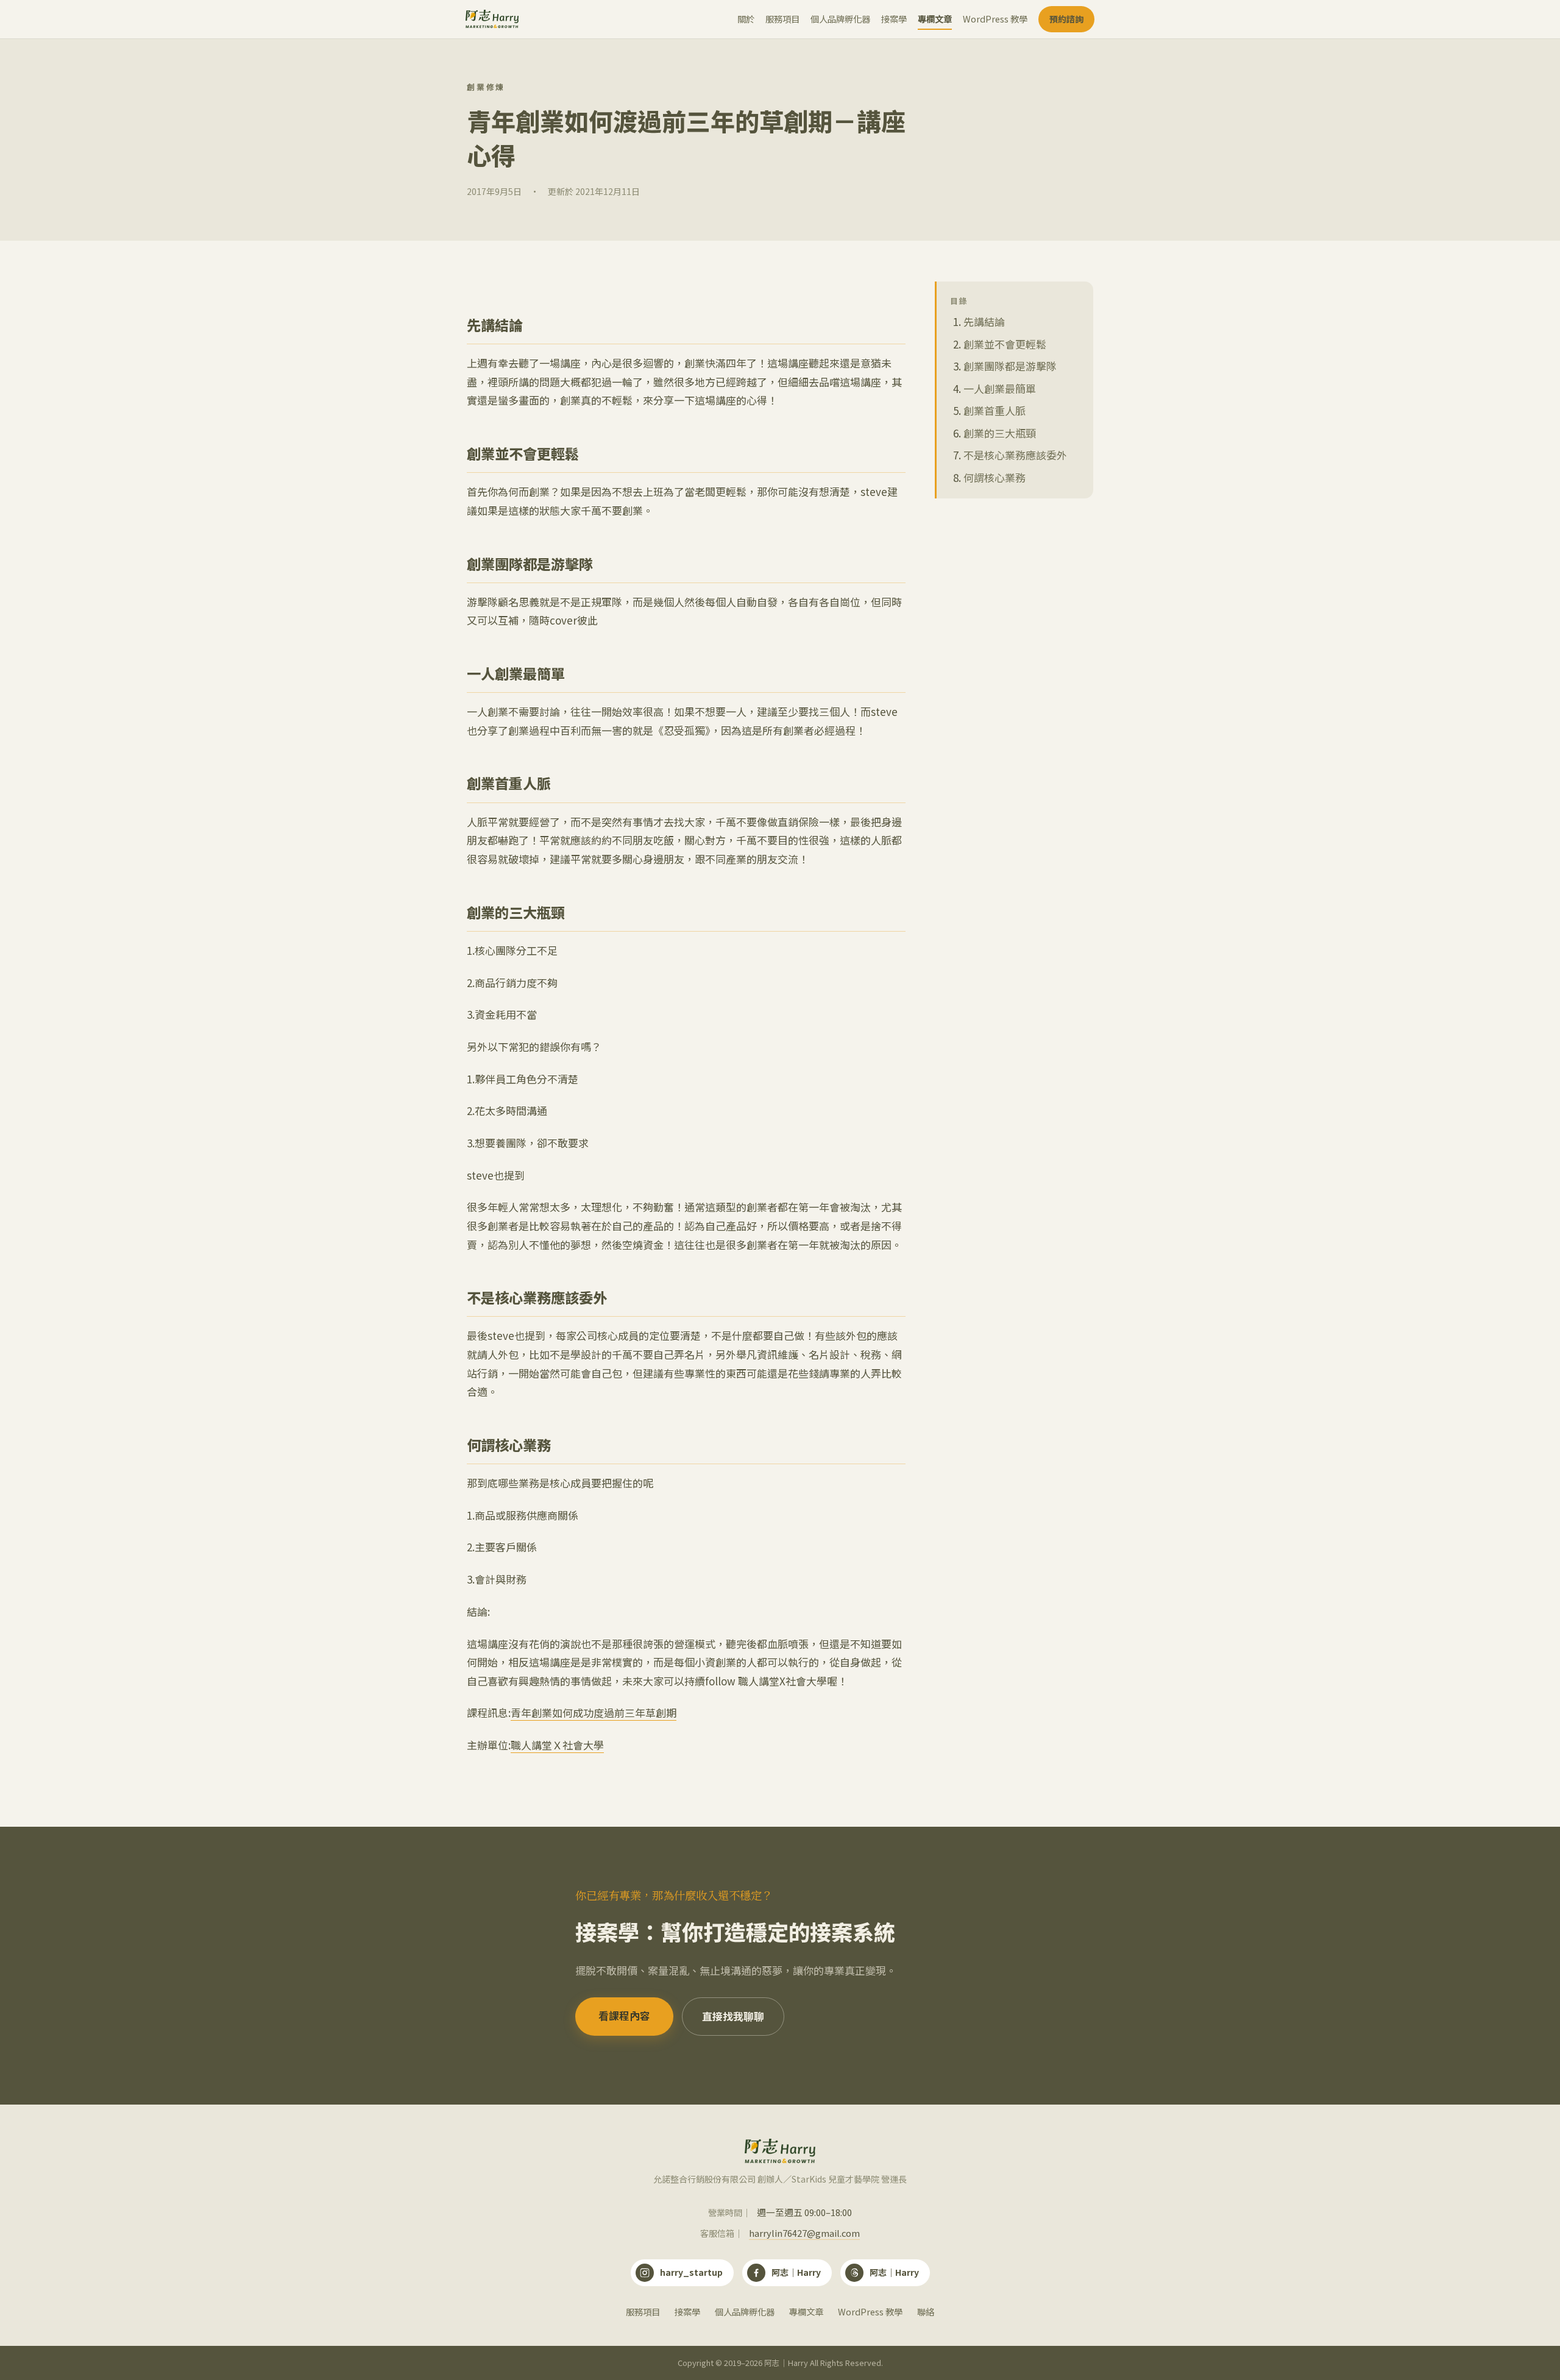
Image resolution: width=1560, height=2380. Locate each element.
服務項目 (782, 19)
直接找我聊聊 (733, 2016)
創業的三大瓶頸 (1000, 433)
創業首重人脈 (994, 410)
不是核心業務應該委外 (1015, 455)
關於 (746, 19)
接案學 (894, 19)
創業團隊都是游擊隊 (1010, 366)
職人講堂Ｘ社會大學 (557, 1745)
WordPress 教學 (995, 19)
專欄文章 (935, 19)
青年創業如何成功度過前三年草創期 (594, 1712)
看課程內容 (624, 2016)
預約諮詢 (1066, 19)
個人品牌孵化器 (840, 19)
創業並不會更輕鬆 (1005, 343)
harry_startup (691, 2272)
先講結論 (984, 321)
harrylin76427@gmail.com (804, 2233)
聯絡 (926, 2311)
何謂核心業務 (994, 477)
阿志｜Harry (796, 2272)
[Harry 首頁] (492, 19)
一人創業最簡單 (1000, 388)
